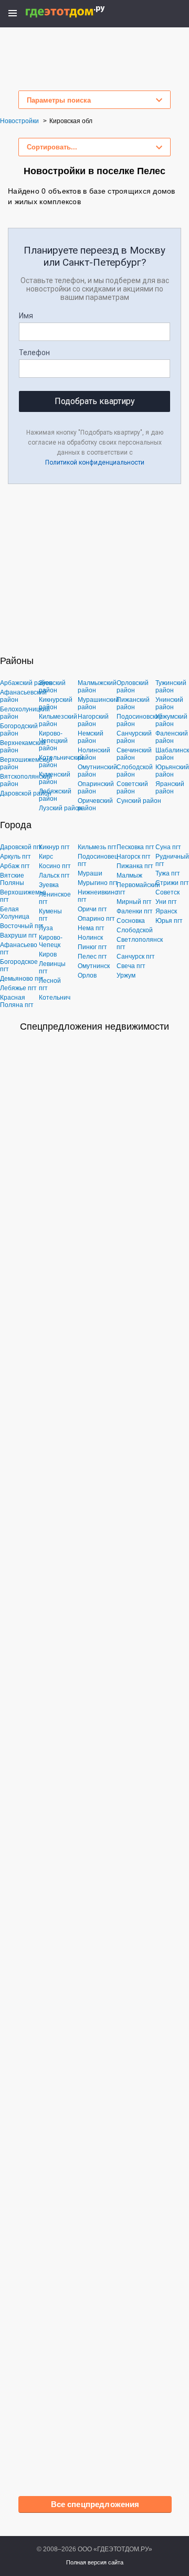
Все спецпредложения (95, 2504)
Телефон (34, 353)
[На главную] (76, 12)
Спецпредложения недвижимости (94, 1027)
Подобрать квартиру (95, 401)
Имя (26, 316)
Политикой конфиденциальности (95, 462)
